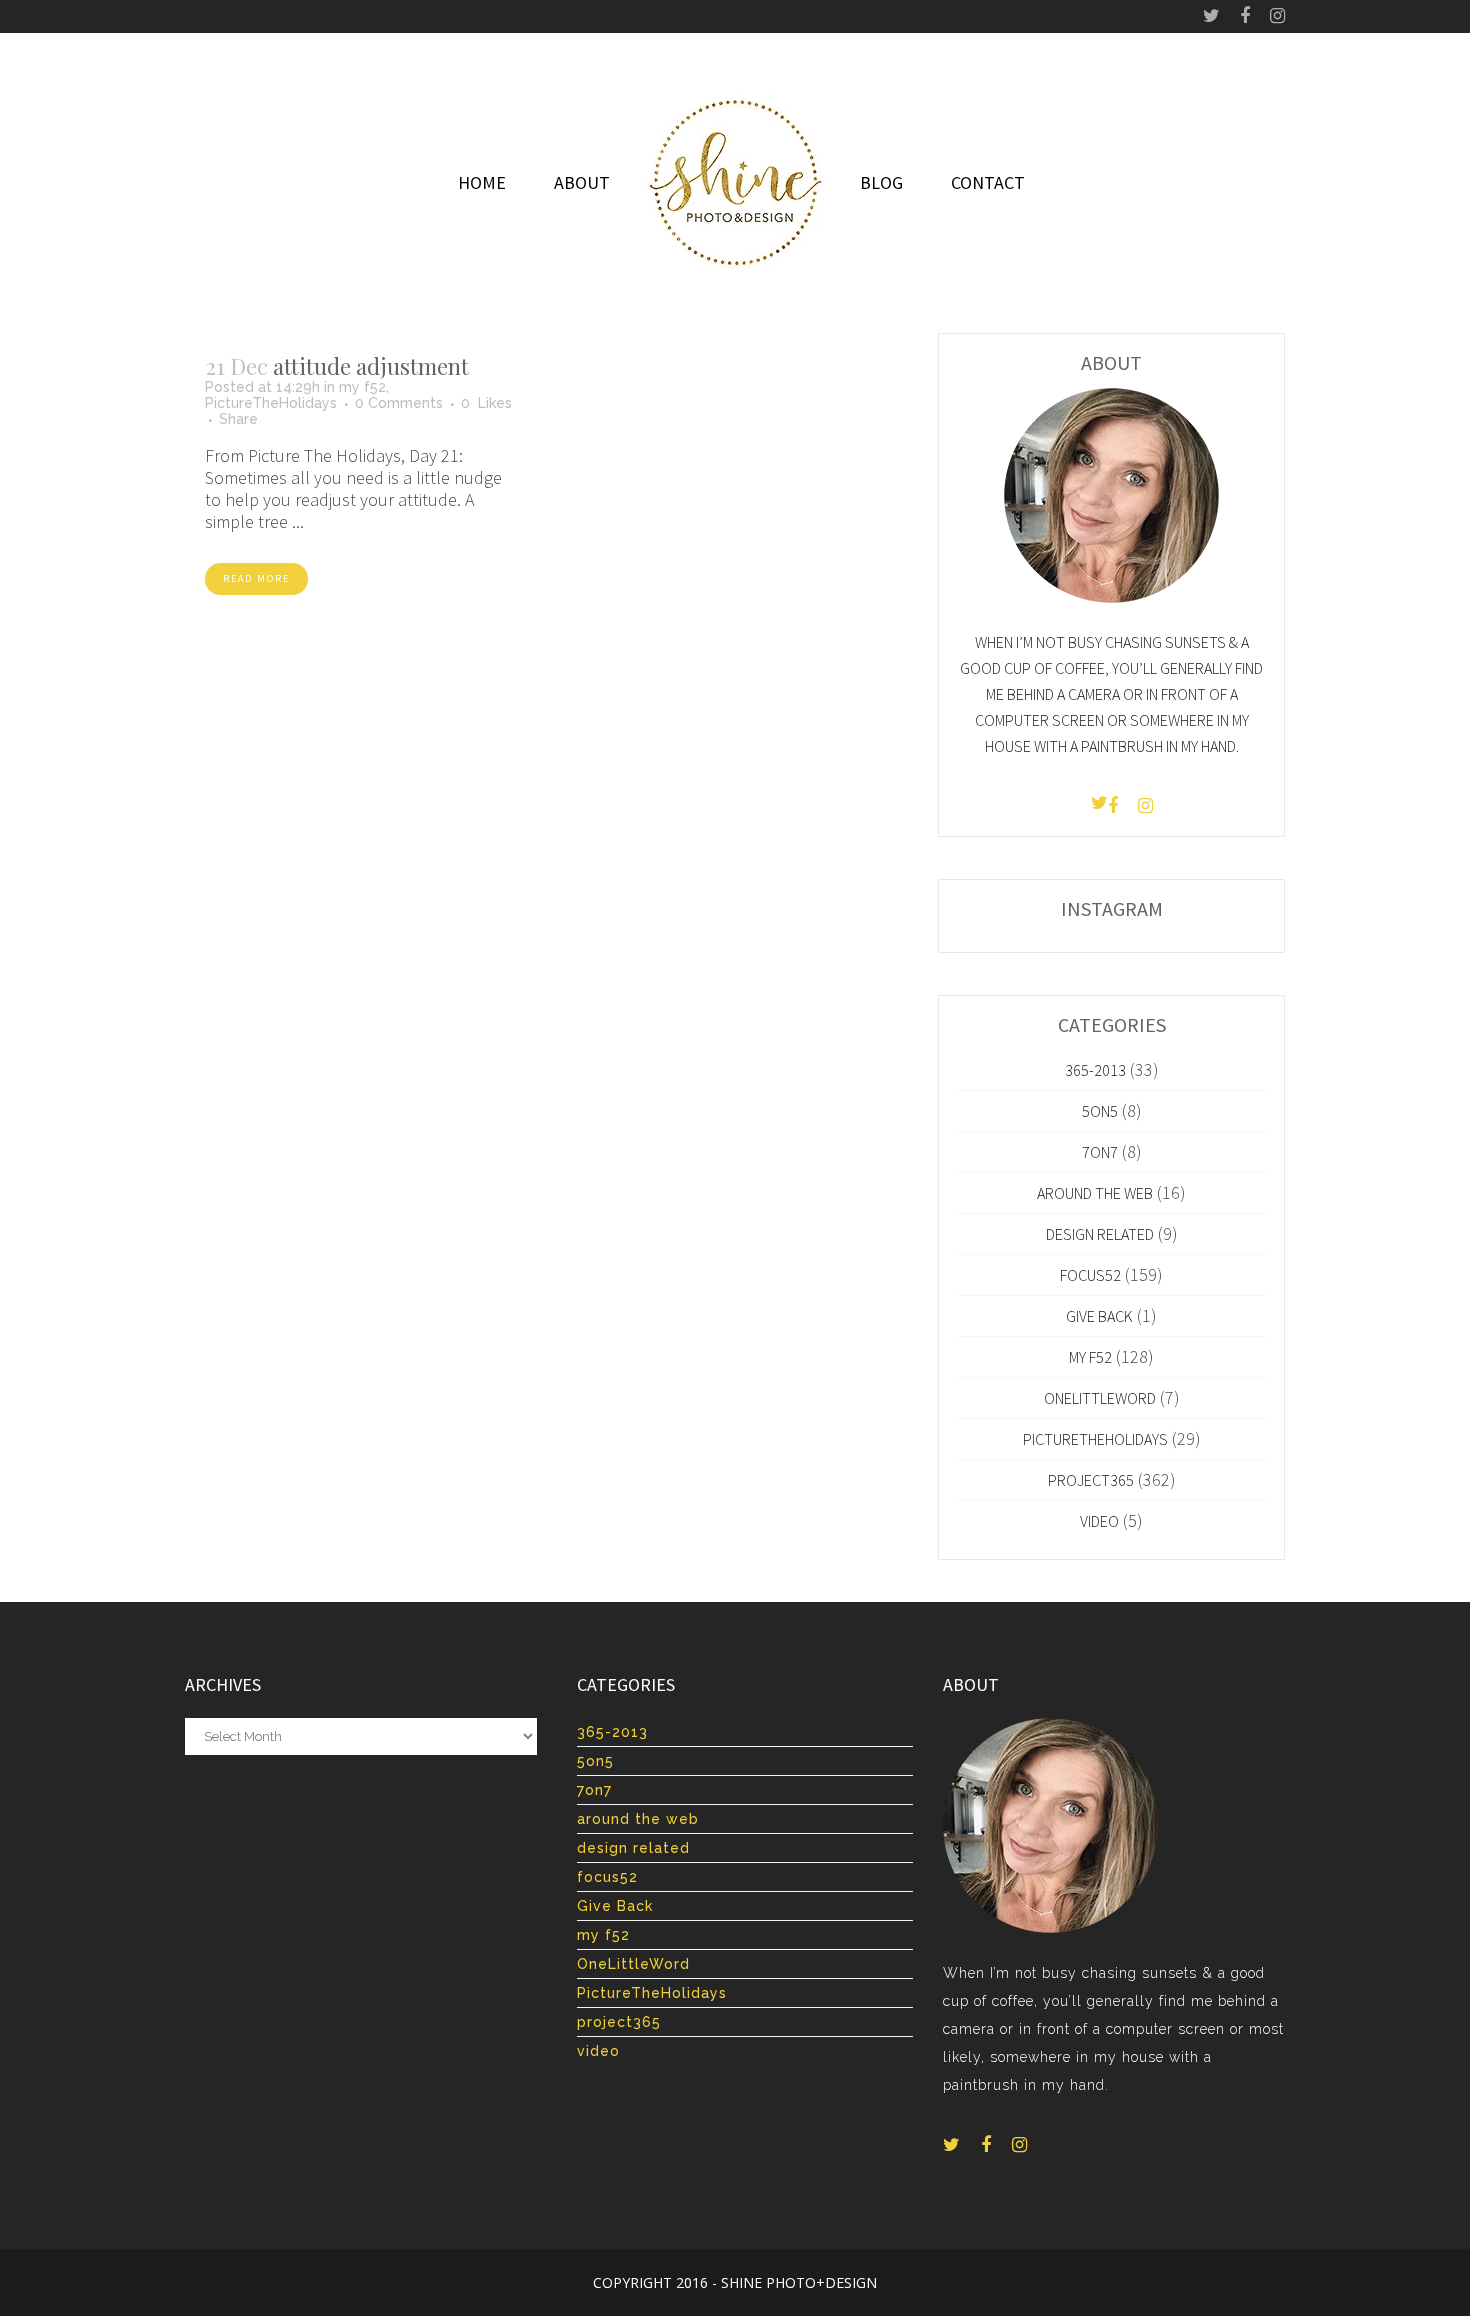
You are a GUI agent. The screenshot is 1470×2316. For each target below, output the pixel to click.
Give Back (1099, 1316)
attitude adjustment (371, 366)
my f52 (362, 387)
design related (1100, 1234)
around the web (1095, 1193)
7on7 (1100, 1152)
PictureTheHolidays (271, 403)
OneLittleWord (1100, 1398)
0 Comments (399, 403)
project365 (1091, 1480)
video (1099, 1521)
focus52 (1090, 1275)
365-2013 (1095, 1070)
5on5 (1100, 1111)
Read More (256, 578)
